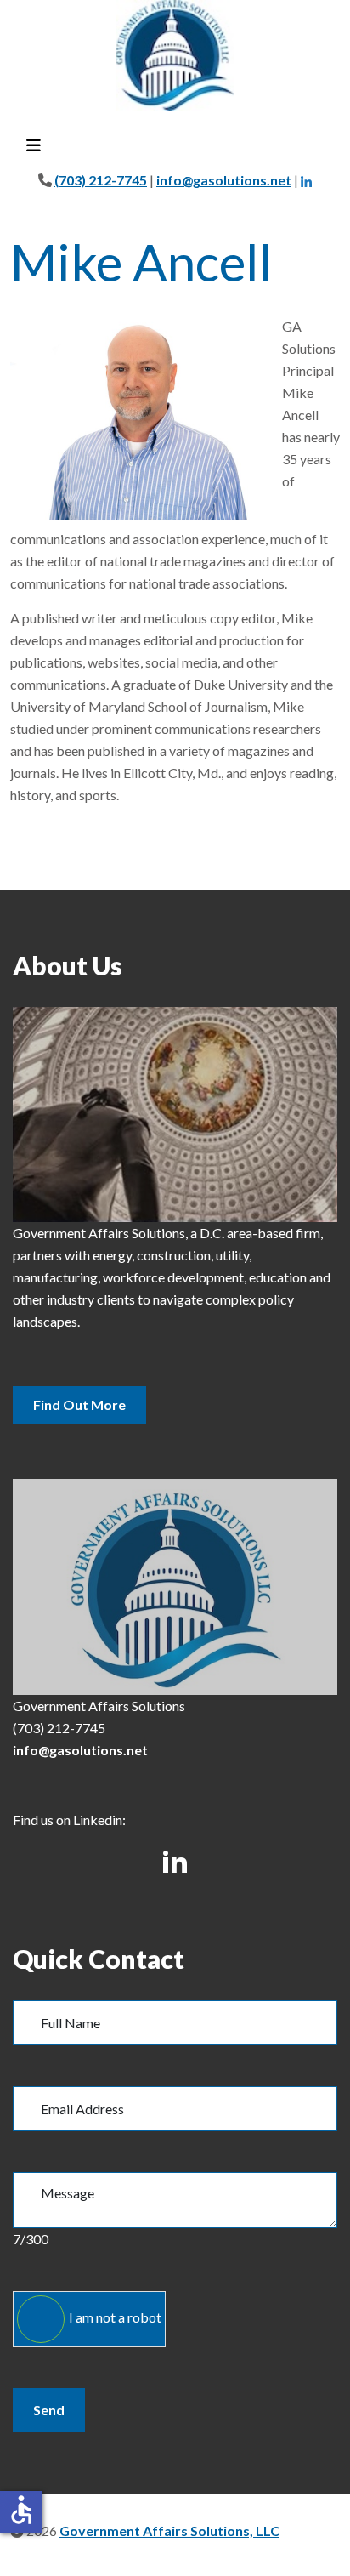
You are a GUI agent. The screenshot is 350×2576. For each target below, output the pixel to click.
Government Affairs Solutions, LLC (169, 2531)
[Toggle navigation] (33, 146)
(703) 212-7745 (101, 180)
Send (49, 2410)
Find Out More (79, 1405)
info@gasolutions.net (224, 180)
